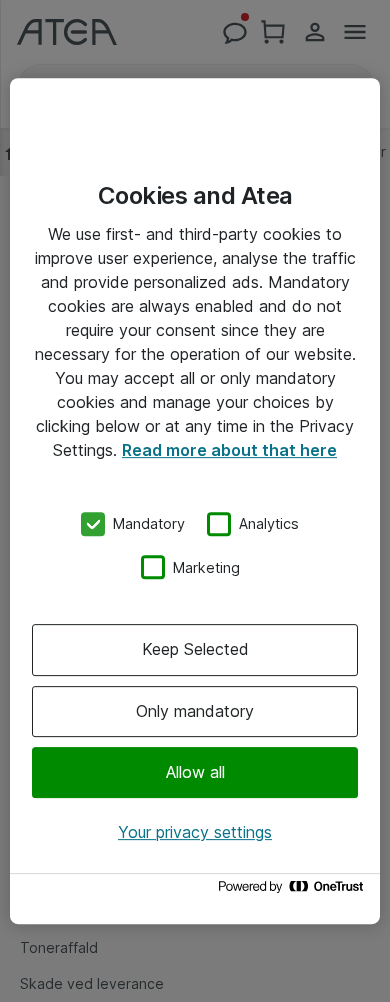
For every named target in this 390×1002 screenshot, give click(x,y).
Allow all (195, 772)
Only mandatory (195, 711)
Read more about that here (229, 450)
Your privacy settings (195, 832)
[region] (195, 501)
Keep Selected (195, 649)
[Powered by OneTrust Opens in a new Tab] (294, 891)
